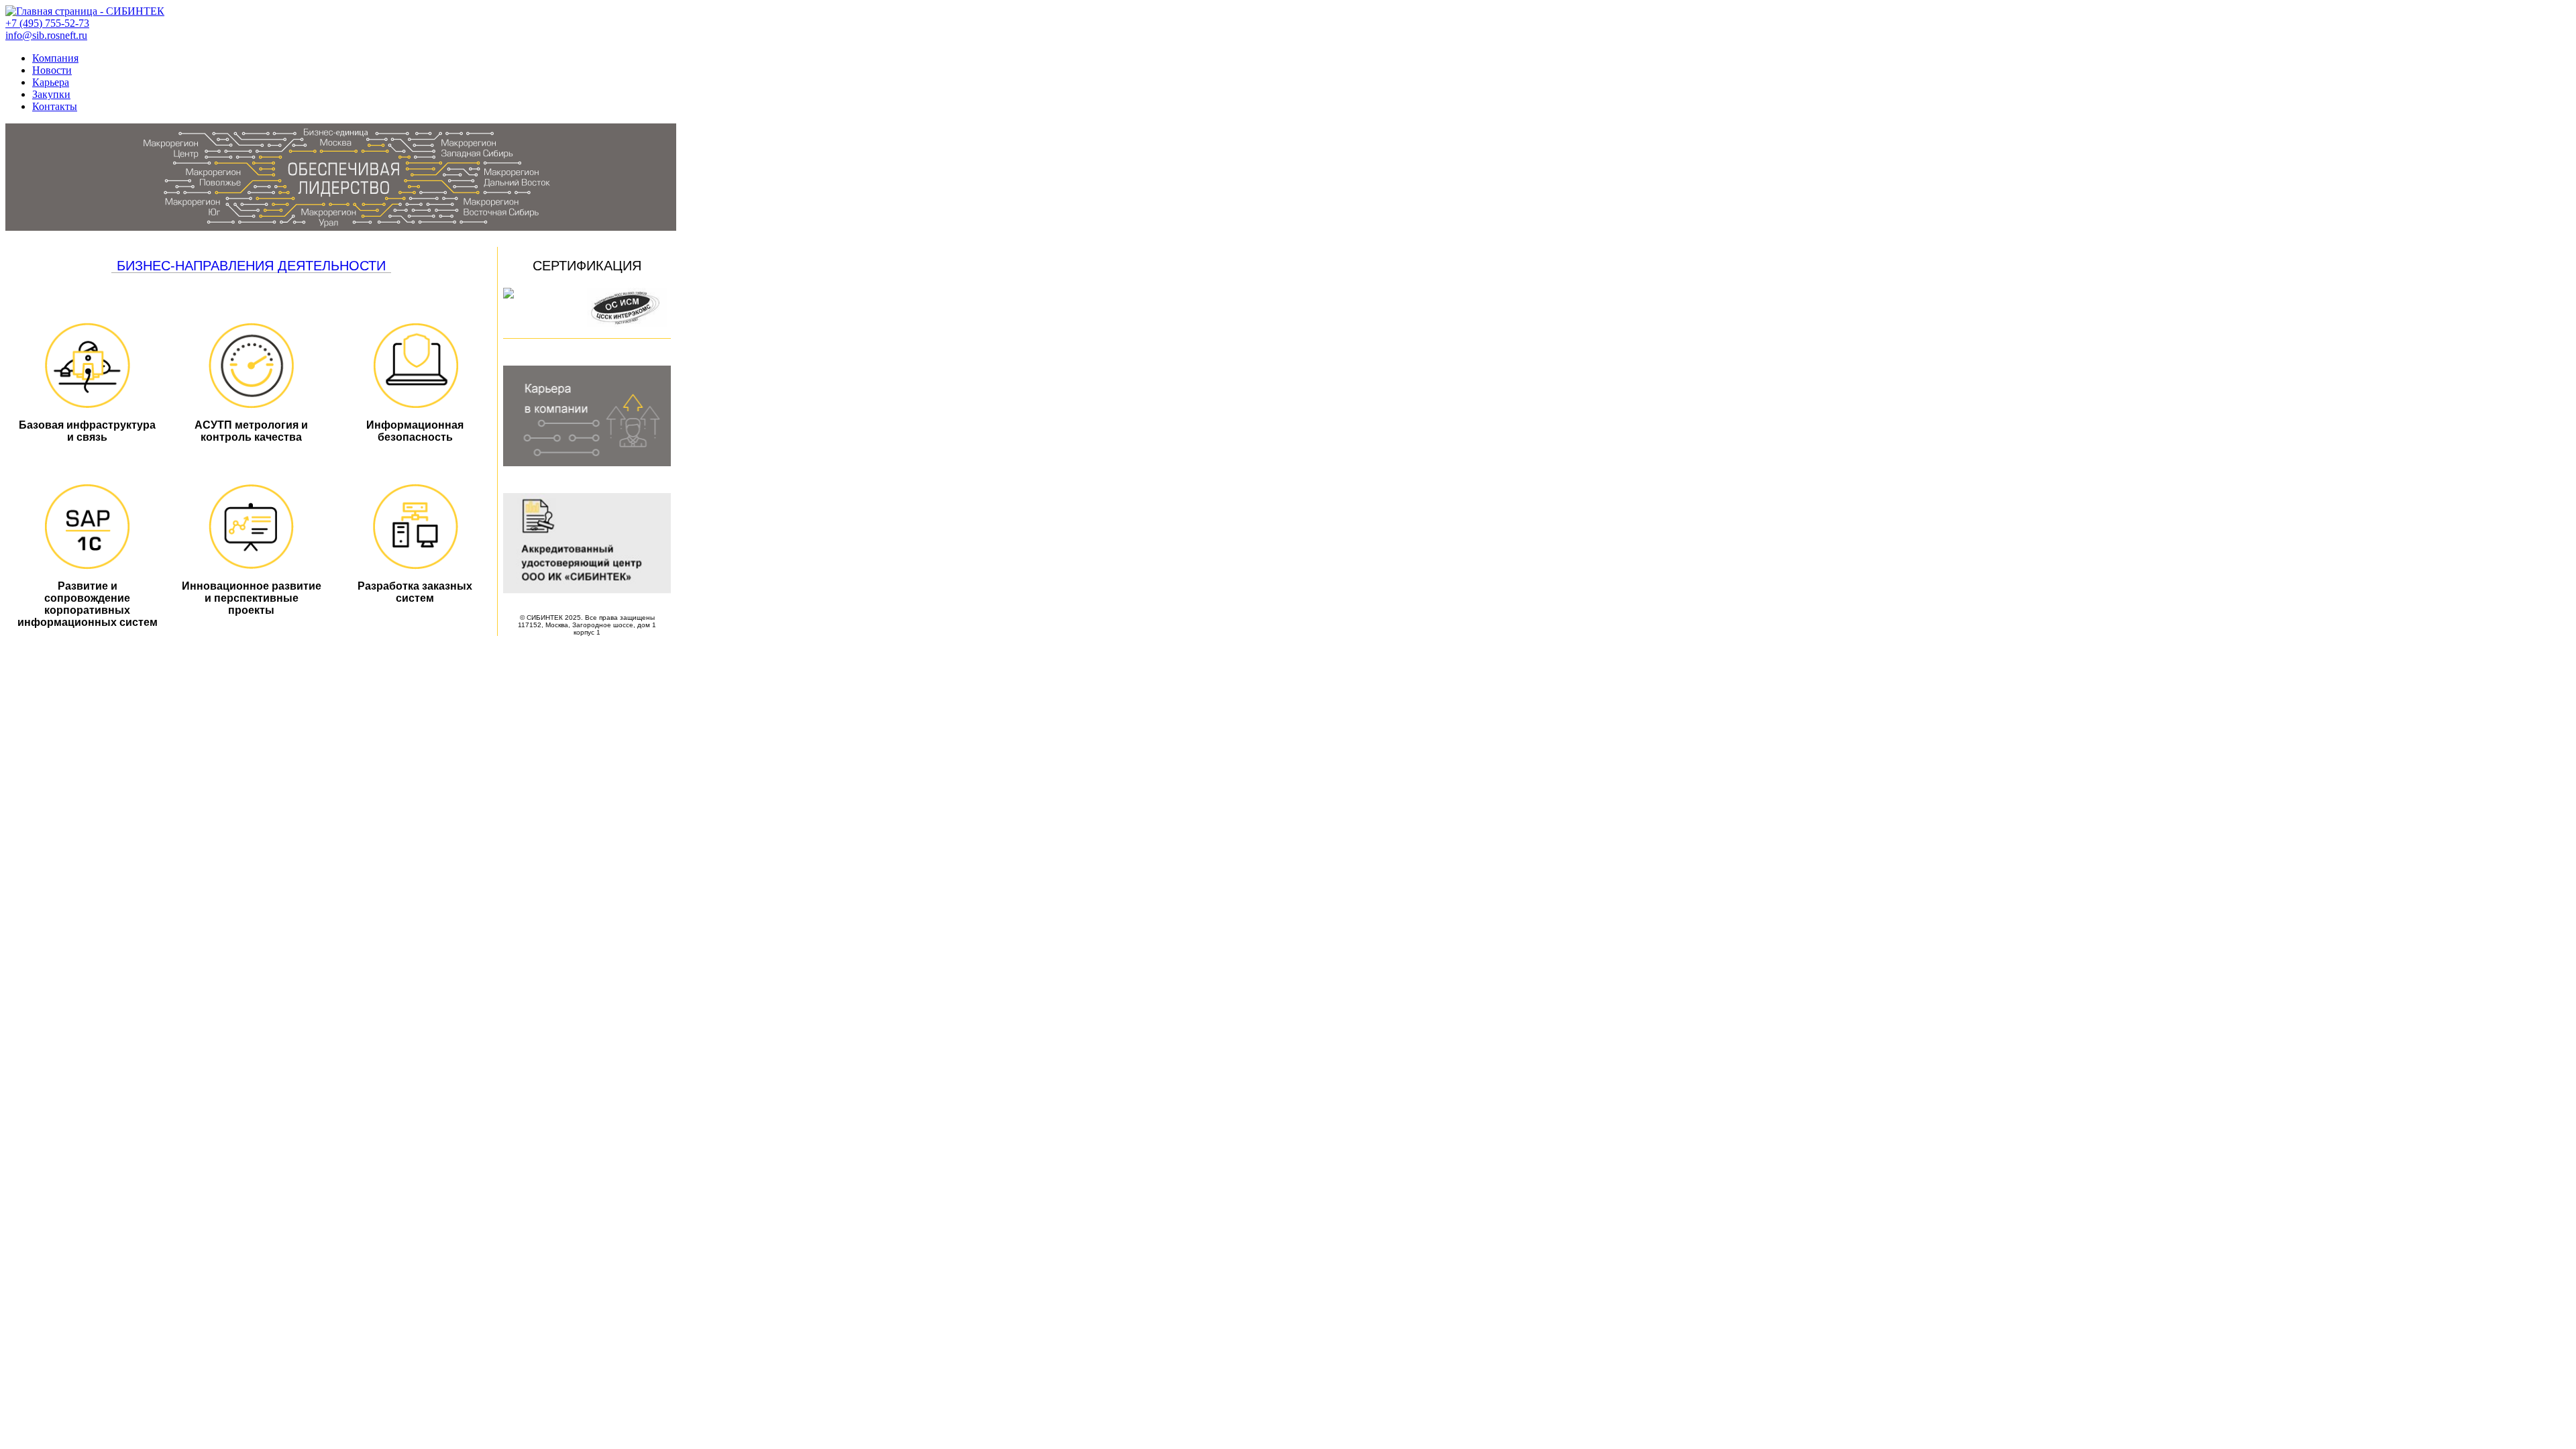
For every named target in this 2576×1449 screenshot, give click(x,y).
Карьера (51, 82)
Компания (55, 58)
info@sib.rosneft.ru (46, 35)
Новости (52, 70)
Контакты (55, 106)
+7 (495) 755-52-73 (47, 23)
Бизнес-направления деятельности (251, 266)
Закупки (51, 94)
